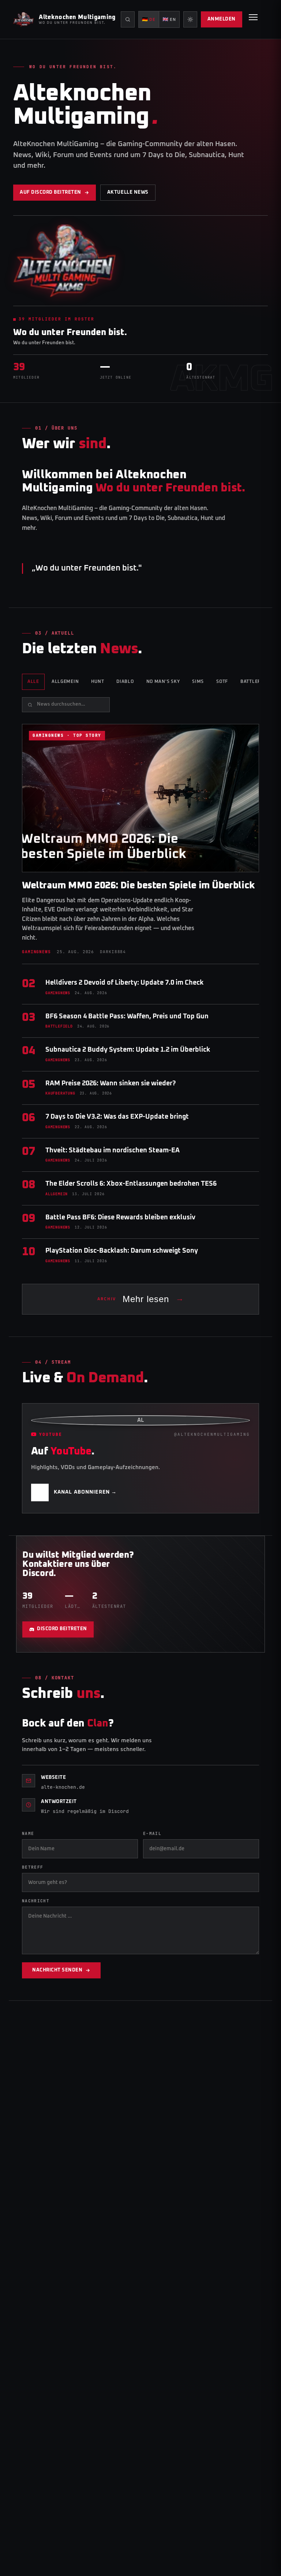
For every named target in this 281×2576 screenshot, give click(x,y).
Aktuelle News (128, 192)
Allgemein (65, 682)
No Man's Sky (163, 682)
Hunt (98, 682)
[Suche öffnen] (128, 19)
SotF (222, 682)
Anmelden (222, 19)
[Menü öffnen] (253, 19)
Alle (33, 682)
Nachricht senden (57, 1970)
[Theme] (190, 19)
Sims (198, 682)
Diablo (125, 682)
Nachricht (36, 1901)
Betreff (33, 1867)
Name (28, 1833)
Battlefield (256, 682)
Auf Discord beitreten (50, 192)
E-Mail (152, 1833)
